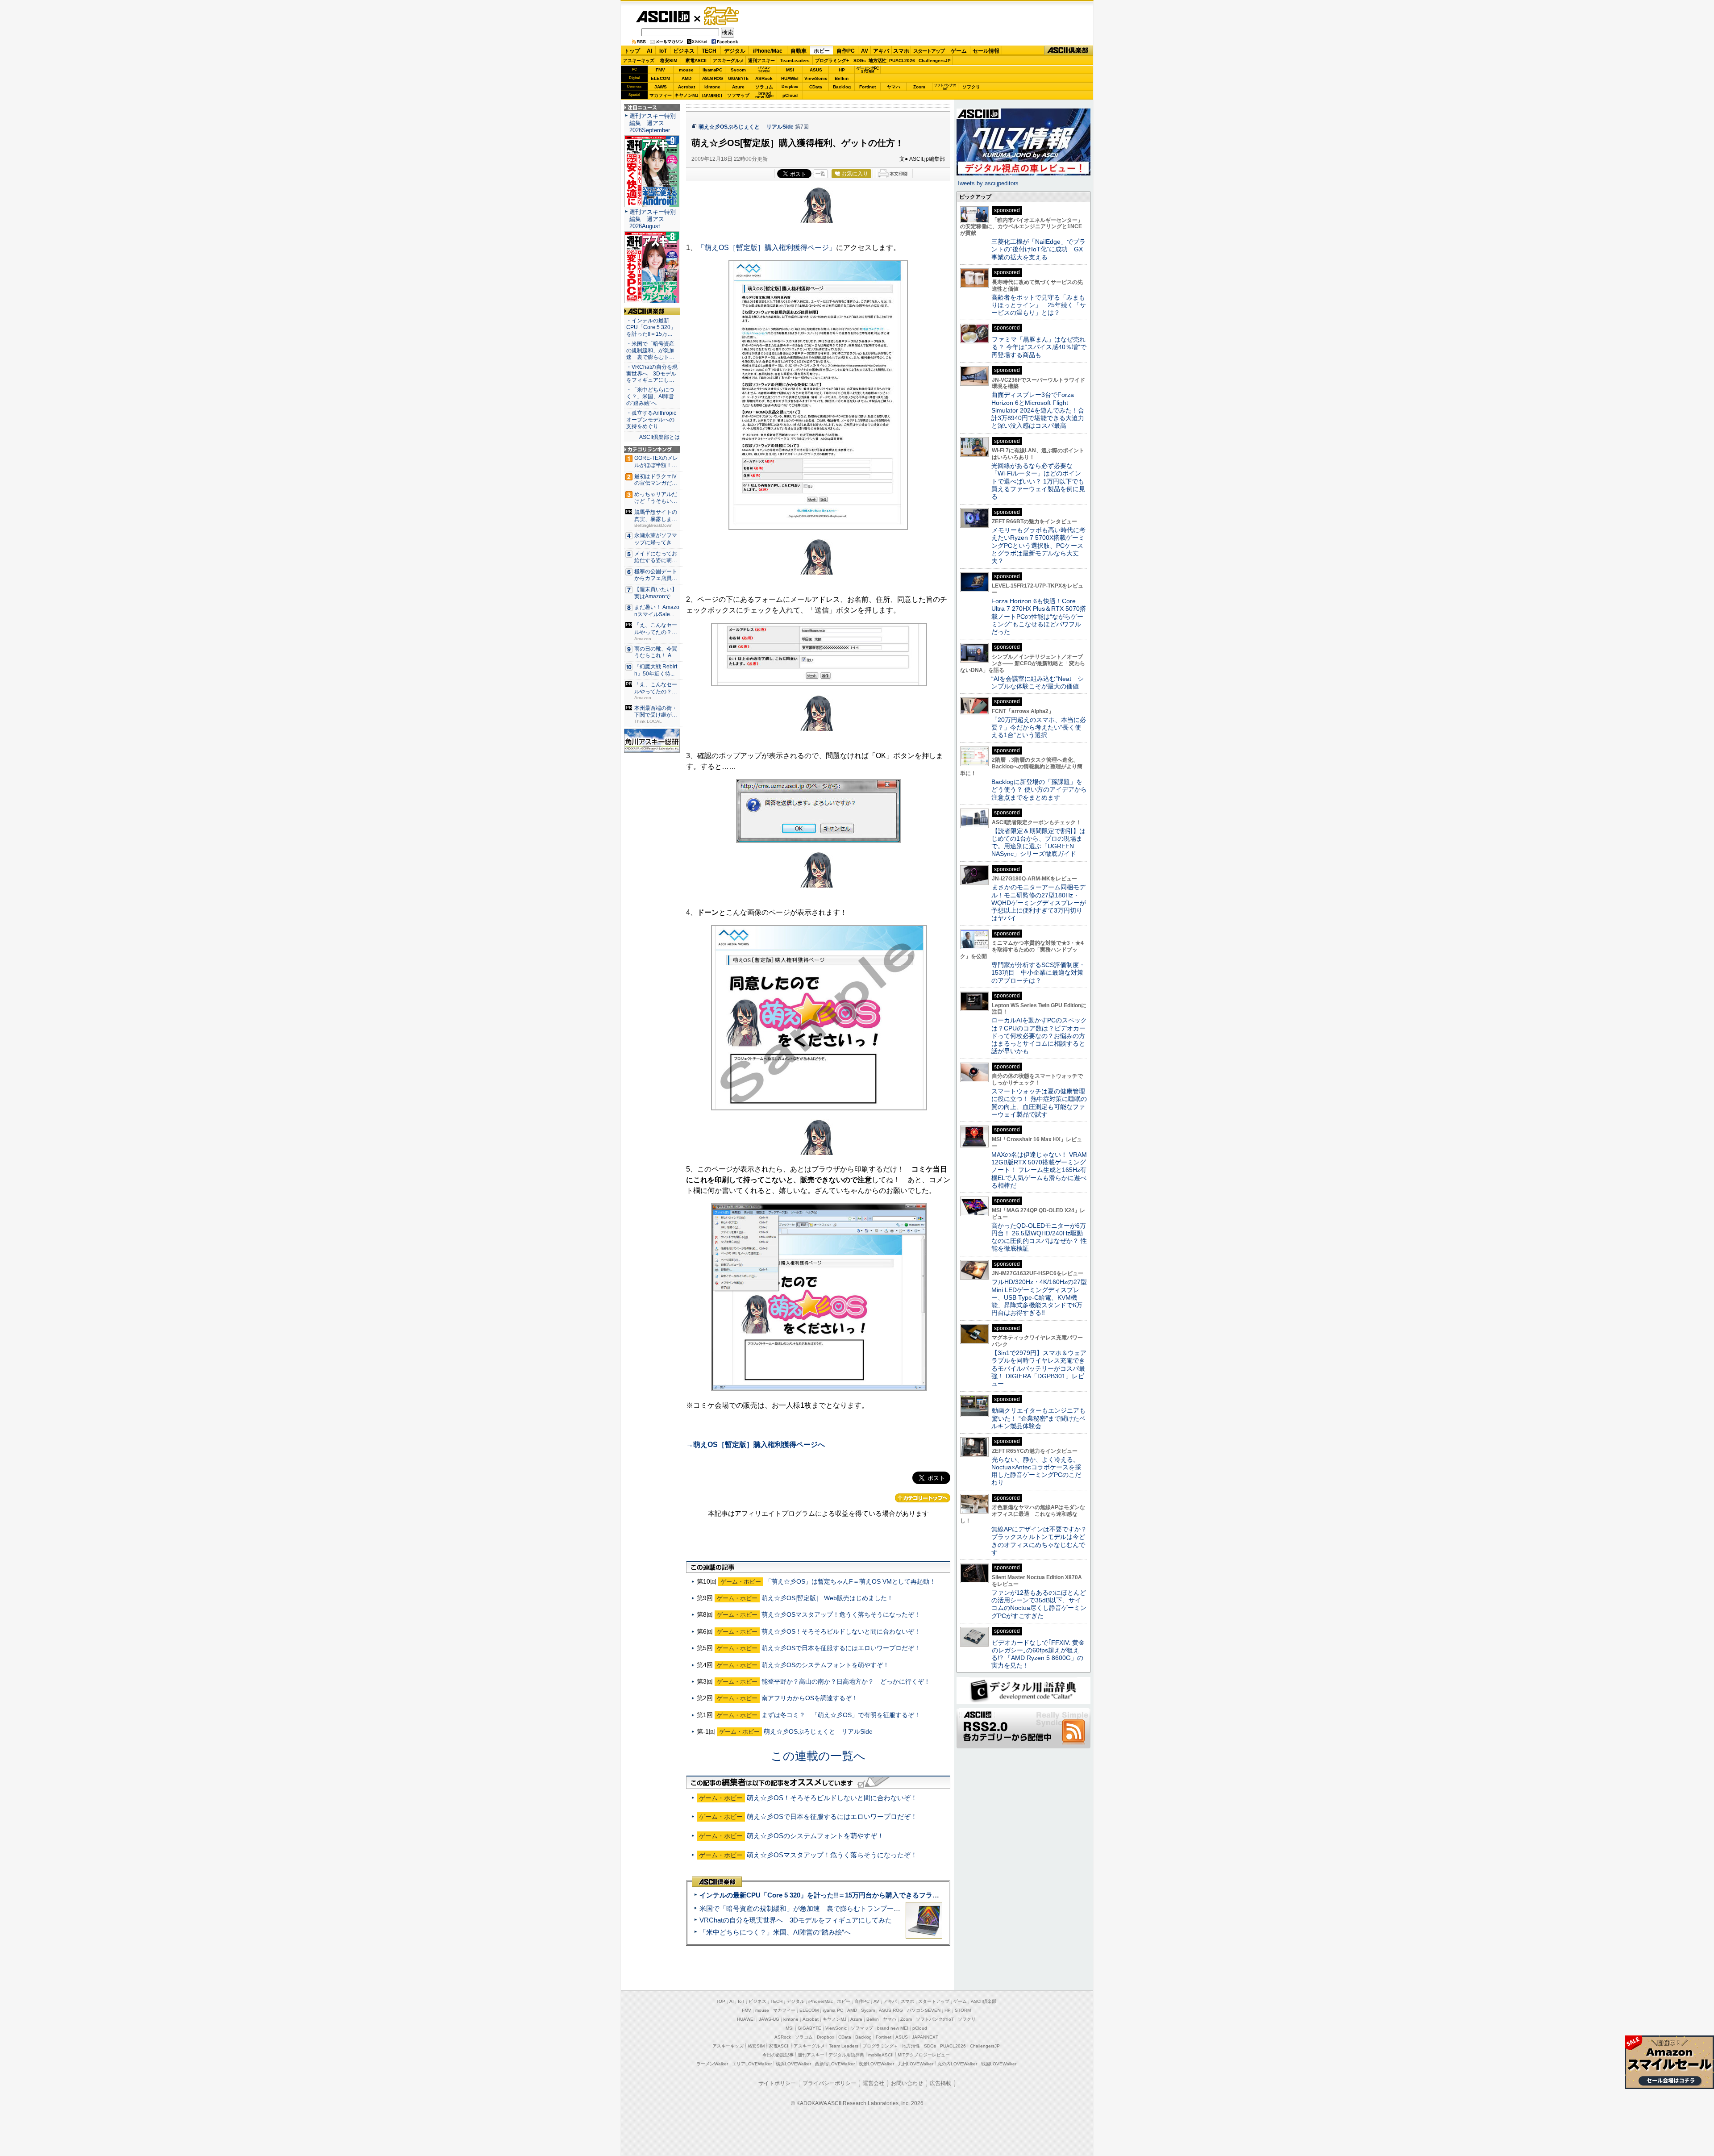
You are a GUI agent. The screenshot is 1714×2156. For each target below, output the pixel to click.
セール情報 (986, 51)
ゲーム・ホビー (722, 16)
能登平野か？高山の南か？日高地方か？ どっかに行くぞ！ (846, 1681)
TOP (721, 2001)
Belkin (842, 78)
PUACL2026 (902, 60)
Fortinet (867, 87)
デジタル (735, 51)
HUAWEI (790, 78)
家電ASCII (696, 60)
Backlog (842, 87)
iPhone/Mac (768, 51)
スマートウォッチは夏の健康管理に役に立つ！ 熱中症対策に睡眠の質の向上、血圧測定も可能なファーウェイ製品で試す (1039, 1103)
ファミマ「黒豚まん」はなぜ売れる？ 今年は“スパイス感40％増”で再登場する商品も (1039, 347)
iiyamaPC (712, 70)
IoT (663, 51)
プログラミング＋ (880, 2046)
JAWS (661, 87)
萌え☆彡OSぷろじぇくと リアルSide (746, 127)
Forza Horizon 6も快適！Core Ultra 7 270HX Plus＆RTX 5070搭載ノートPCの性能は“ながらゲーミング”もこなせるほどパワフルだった (1039, 616)
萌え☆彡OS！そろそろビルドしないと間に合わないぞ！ (841, 1631)
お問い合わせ (907, 2083)
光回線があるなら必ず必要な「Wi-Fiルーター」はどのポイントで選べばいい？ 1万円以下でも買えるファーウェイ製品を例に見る (1038, 481)
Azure (738, 87)
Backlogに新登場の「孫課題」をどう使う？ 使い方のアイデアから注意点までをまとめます (1039, 790)
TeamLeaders (795, 60)
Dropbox (790, 87)
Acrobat (686, 87)
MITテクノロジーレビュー (924, 2055)
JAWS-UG (769, 2019)
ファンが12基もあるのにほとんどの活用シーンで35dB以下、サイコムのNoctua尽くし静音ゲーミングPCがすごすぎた (1039, 1604)
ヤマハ (894, 87)
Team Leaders (844, 2046)
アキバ (881, 51)
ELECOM (660, 78)
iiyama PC (833, 2010)
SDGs (860, 60)
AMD (686, 78)
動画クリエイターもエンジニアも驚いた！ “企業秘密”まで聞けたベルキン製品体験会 (1038, 1418)
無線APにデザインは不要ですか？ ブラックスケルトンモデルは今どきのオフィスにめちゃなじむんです (1042, 1541)
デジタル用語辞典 (846, 2055)
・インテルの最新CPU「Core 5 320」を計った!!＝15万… (651, 327)
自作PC (846, 51)
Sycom (738, 70)
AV (865, 51)
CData (816, 87)
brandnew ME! (764, 95)
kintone (712, 87)
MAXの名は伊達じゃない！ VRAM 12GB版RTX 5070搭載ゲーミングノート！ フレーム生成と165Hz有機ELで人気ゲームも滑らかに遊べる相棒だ (1039, 1170)
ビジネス (684, 51)
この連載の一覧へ (818, 1756)
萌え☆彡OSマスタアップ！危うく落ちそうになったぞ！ (841, 1614)
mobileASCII (881, 2055)
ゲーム (959, 51)
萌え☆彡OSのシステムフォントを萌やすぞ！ (825, 1665)
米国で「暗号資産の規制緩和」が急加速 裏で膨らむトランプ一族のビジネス (817, 1908)
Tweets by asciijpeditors (988, 183)
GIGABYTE (738, 79)
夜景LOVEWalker (876, 2064)
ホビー (822, 51)
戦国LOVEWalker (999, 2064)
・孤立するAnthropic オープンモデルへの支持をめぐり (652, 420)
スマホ (901, 51)
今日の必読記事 (778, 2055)
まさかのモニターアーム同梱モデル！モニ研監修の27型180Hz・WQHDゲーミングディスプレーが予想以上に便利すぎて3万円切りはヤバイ (1039, 903)
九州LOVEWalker (916, 2064)
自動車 (799, 51)
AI (649, 51)
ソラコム (764, 87)
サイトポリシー (777, 2083)
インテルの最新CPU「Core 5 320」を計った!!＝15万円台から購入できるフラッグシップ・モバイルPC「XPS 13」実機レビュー (892, 1895)
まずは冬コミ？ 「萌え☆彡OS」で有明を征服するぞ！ (841, 1715)
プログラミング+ (832, 60)
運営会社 (874, 2083)
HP (842, 70)
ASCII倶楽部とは (659, 437)
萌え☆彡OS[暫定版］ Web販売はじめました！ (827, 1598)
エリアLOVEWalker (752, 2064)
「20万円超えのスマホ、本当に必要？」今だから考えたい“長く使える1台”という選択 (1039, 728)
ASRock (764, 78)
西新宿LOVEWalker (835, 2064)
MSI (790, 70)
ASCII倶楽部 (1069, 51)
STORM (963, 2010)
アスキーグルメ (728, 60)
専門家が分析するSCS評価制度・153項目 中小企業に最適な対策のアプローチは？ (1038, 973)
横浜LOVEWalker (793, 2064)
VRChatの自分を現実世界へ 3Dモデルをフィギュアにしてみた (796, 1920)
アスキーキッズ (639, 60)
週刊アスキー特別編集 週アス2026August (653, 219)
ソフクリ (971, 87)
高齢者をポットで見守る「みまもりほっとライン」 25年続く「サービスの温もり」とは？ (1039, 305)
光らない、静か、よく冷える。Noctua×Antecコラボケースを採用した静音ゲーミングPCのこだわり (1036, 1471)
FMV (660, 70)
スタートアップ (929, 51)
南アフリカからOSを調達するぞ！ (810, 1698)
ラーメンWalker (712, 2064)
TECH (709, 51)
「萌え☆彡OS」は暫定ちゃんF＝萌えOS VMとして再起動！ (850, 1581)
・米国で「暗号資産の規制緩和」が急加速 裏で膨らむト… (650, 350)
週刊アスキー (761, 60)
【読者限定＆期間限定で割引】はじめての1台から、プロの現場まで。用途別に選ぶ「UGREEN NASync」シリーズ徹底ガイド (1038, 842)
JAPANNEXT (712, 95)
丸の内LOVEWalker (957, 2064)
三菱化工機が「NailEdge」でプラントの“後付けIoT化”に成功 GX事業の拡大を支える (1038, 249)
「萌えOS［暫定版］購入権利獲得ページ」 (767, 248)
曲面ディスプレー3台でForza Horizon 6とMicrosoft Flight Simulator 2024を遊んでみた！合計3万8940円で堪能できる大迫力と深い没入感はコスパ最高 (1038, 410)
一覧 (820, 174)
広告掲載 (940, 2083)
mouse (686, 70)
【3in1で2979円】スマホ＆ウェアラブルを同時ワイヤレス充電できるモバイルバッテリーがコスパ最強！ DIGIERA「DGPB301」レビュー (1039, 1368)
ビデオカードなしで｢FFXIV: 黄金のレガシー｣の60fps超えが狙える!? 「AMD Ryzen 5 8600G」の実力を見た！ (1038, 1654)
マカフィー (661, 95)
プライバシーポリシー (829, 2083)
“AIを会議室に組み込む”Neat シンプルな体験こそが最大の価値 (1038, 682)
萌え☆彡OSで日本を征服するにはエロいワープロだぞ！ (841, 1648)
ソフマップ (738, 95)
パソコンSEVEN (764, 69)
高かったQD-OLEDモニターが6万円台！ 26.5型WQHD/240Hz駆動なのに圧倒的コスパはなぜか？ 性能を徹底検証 (1039, 1237)
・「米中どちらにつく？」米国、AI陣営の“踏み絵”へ (650, 396)
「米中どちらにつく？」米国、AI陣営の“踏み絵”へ (775, 1932)
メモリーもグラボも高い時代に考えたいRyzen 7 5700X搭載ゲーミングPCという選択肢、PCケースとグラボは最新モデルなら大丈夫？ (1038, 545)
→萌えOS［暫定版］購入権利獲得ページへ (755, 1445)
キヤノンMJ (686, 95)
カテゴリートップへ (923, 1498)
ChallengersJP (935, 60)
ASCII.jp (663, 17)
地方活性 (878, 60)
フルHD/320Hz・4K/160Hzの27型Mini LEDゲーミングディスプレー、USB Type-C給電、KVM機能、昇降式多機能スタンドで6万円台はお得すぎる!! (1039, 1297)
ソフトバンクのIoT (945, 87)
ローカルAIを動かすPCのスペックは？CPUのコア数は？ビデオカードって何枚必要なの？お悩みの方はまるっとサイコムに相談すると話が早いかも (1039, 1036)
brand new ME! (893, 2028)
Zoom (919, 87)
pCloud (790, 95)
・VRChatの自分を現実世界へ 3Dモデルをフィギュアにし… (652, 374)
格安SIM (669, 60)
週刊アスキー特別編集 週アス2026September (653, 123)
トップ (632, 51)
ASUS (816, 70)
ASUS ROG (712, 78)
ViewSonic (816, 78)
